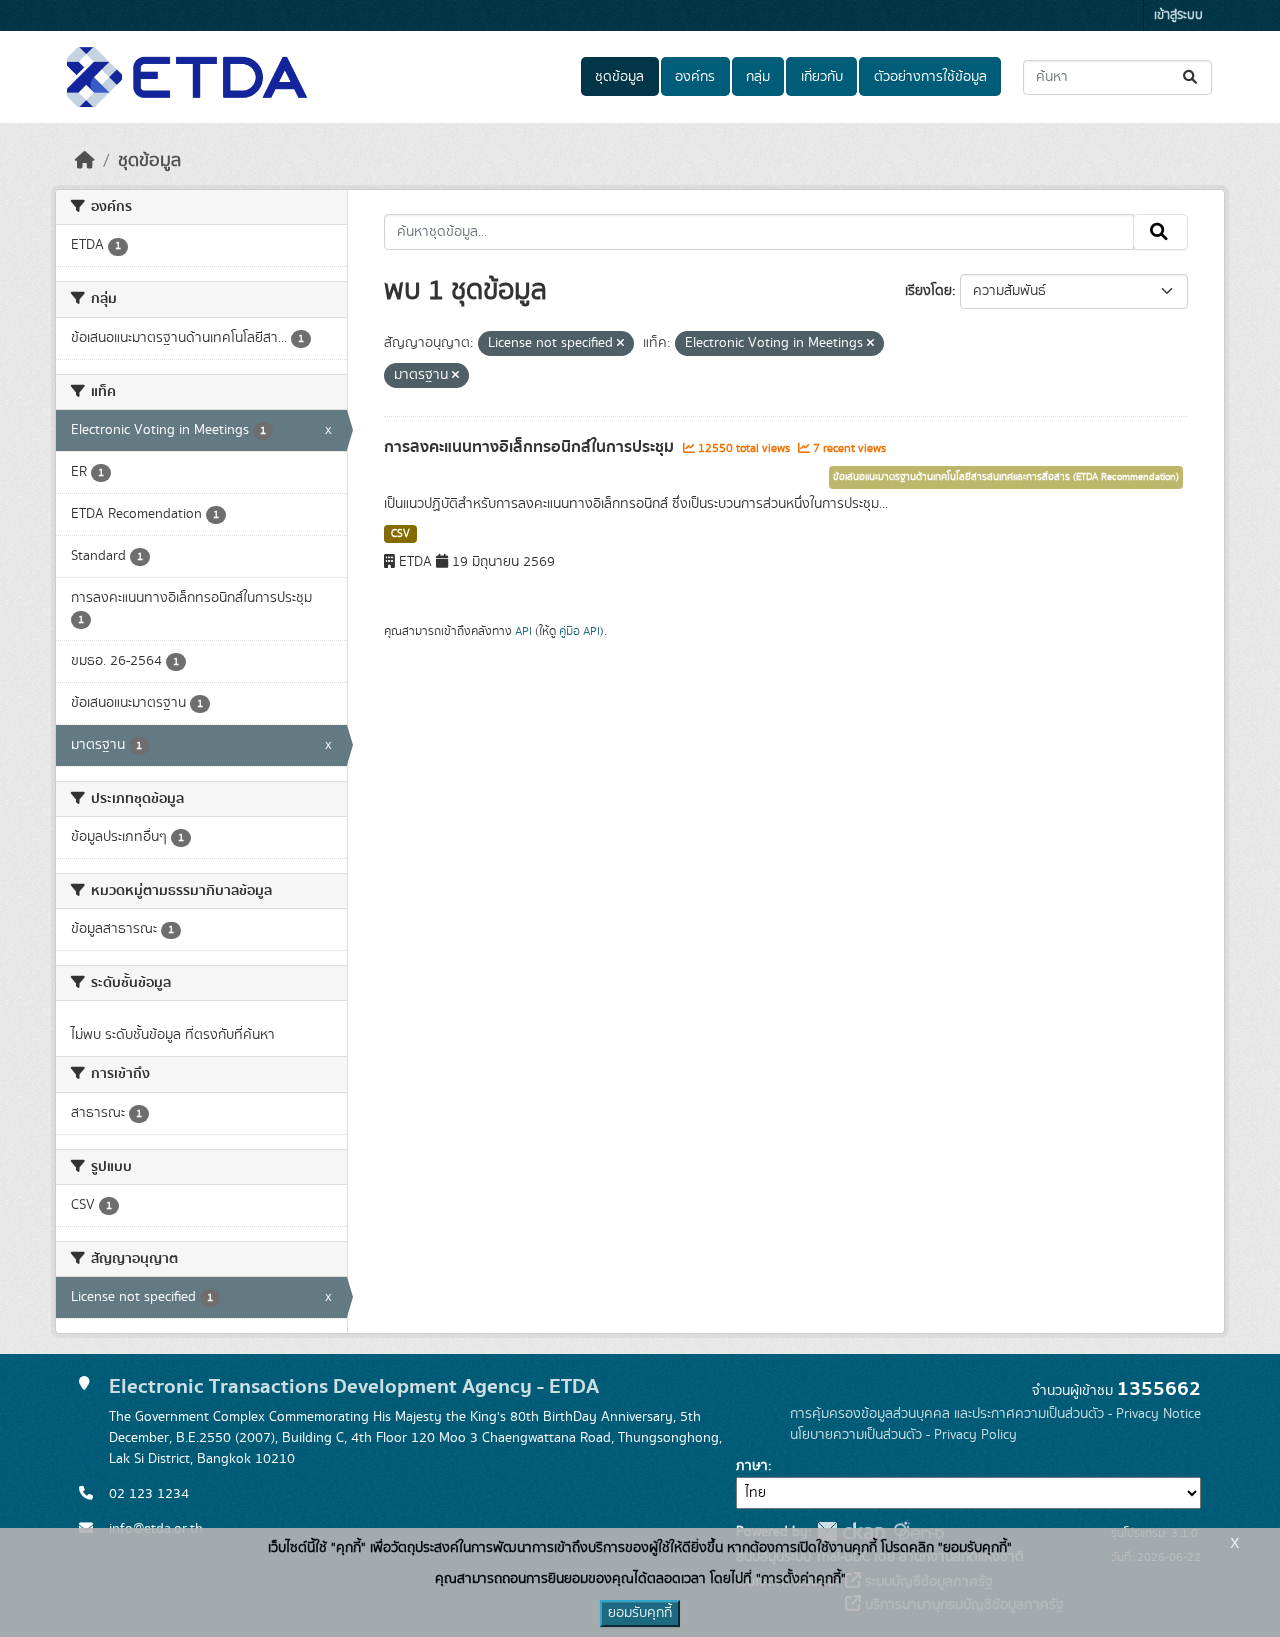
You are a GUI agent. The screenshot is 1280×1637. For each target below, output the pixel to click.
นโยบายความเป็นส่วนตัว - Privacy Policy (903, 1435)
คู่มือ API (579, 631)
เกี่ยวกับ (822, 77)
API (523, 631)
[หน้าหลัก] (85, 161)
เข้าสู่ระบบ (1178, 15)
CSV (400, 534)
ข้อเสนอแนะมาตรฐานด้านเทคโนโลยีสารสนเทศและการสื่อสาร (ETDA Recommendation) (1006, 477)
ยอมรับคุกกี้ (640, 1613)
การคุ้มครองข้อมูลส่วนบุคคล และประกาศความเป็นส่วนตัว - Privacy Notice (995, 1414)
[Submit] (1191, 77)
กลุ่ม (758, 77)
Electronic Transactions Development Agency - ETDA (354, 1386)
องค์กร (695, 77)
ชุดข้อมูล (619, 77)
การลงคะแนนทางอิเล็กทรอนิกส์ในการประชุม (531, 447)
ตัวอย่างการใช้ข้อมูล (930, 77)
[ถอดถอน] (620, 344)
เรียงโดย (928, 291)
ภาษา (752, 1466)
